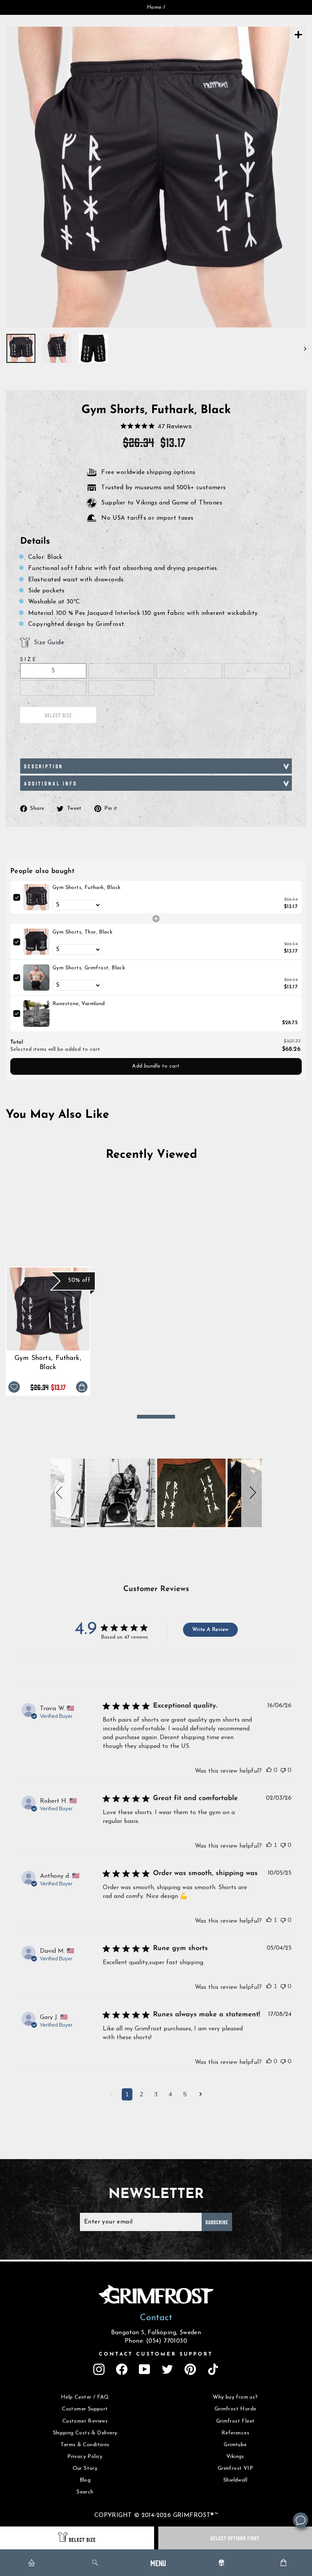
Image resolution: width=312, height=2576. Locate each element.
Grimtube (235, 2445)
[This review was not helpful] (283, 1770)
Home (154, 7)
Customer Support (85, 2409)
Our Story (85, 2468)
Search (85, 2492)
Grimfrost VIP (235, 2468)
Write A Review (210, 1630)
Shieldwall (235, 2480)
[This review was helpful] (269, 1770)
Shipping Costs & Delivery (85, 2433)
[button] (61, 1493)
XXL (53, 688)
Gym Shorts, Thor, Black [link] (83, 932)
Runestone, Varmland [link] (79, 1004)
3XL (121, 688)
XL (257, 671)
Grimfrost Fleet (236, 2421)
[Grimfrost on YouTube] (145, 2369)
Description (44, 766)
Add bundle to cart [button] (156, 1066)
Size (29, 660)
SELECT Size (82, 2539)
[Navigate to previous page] (111, 2095)
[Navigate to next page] (201, 2095)
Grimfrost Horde (236, 2409)
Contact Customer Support (156, 2354)
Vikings (235, 2457)
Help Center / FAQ (85, 2397)
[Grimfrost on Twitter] (167, 2369)
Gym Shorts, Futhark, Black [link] (87, 888)
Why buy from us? (235, 2397)
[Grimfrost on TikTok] (213, 2369)
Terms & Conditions (85, 2445)
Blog (85, 2480)
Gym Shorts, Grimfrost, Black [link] (89, 968)
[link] (36, 897)
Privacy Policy (85, 2457)
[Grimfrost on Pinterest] (190, 2369)
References (235, 2433)
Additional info (51, 783)
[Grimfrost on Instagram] (99, 2369)
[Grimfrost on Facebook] (122, 2369)
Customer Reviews (85, 2421)
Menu (158, 2562)
